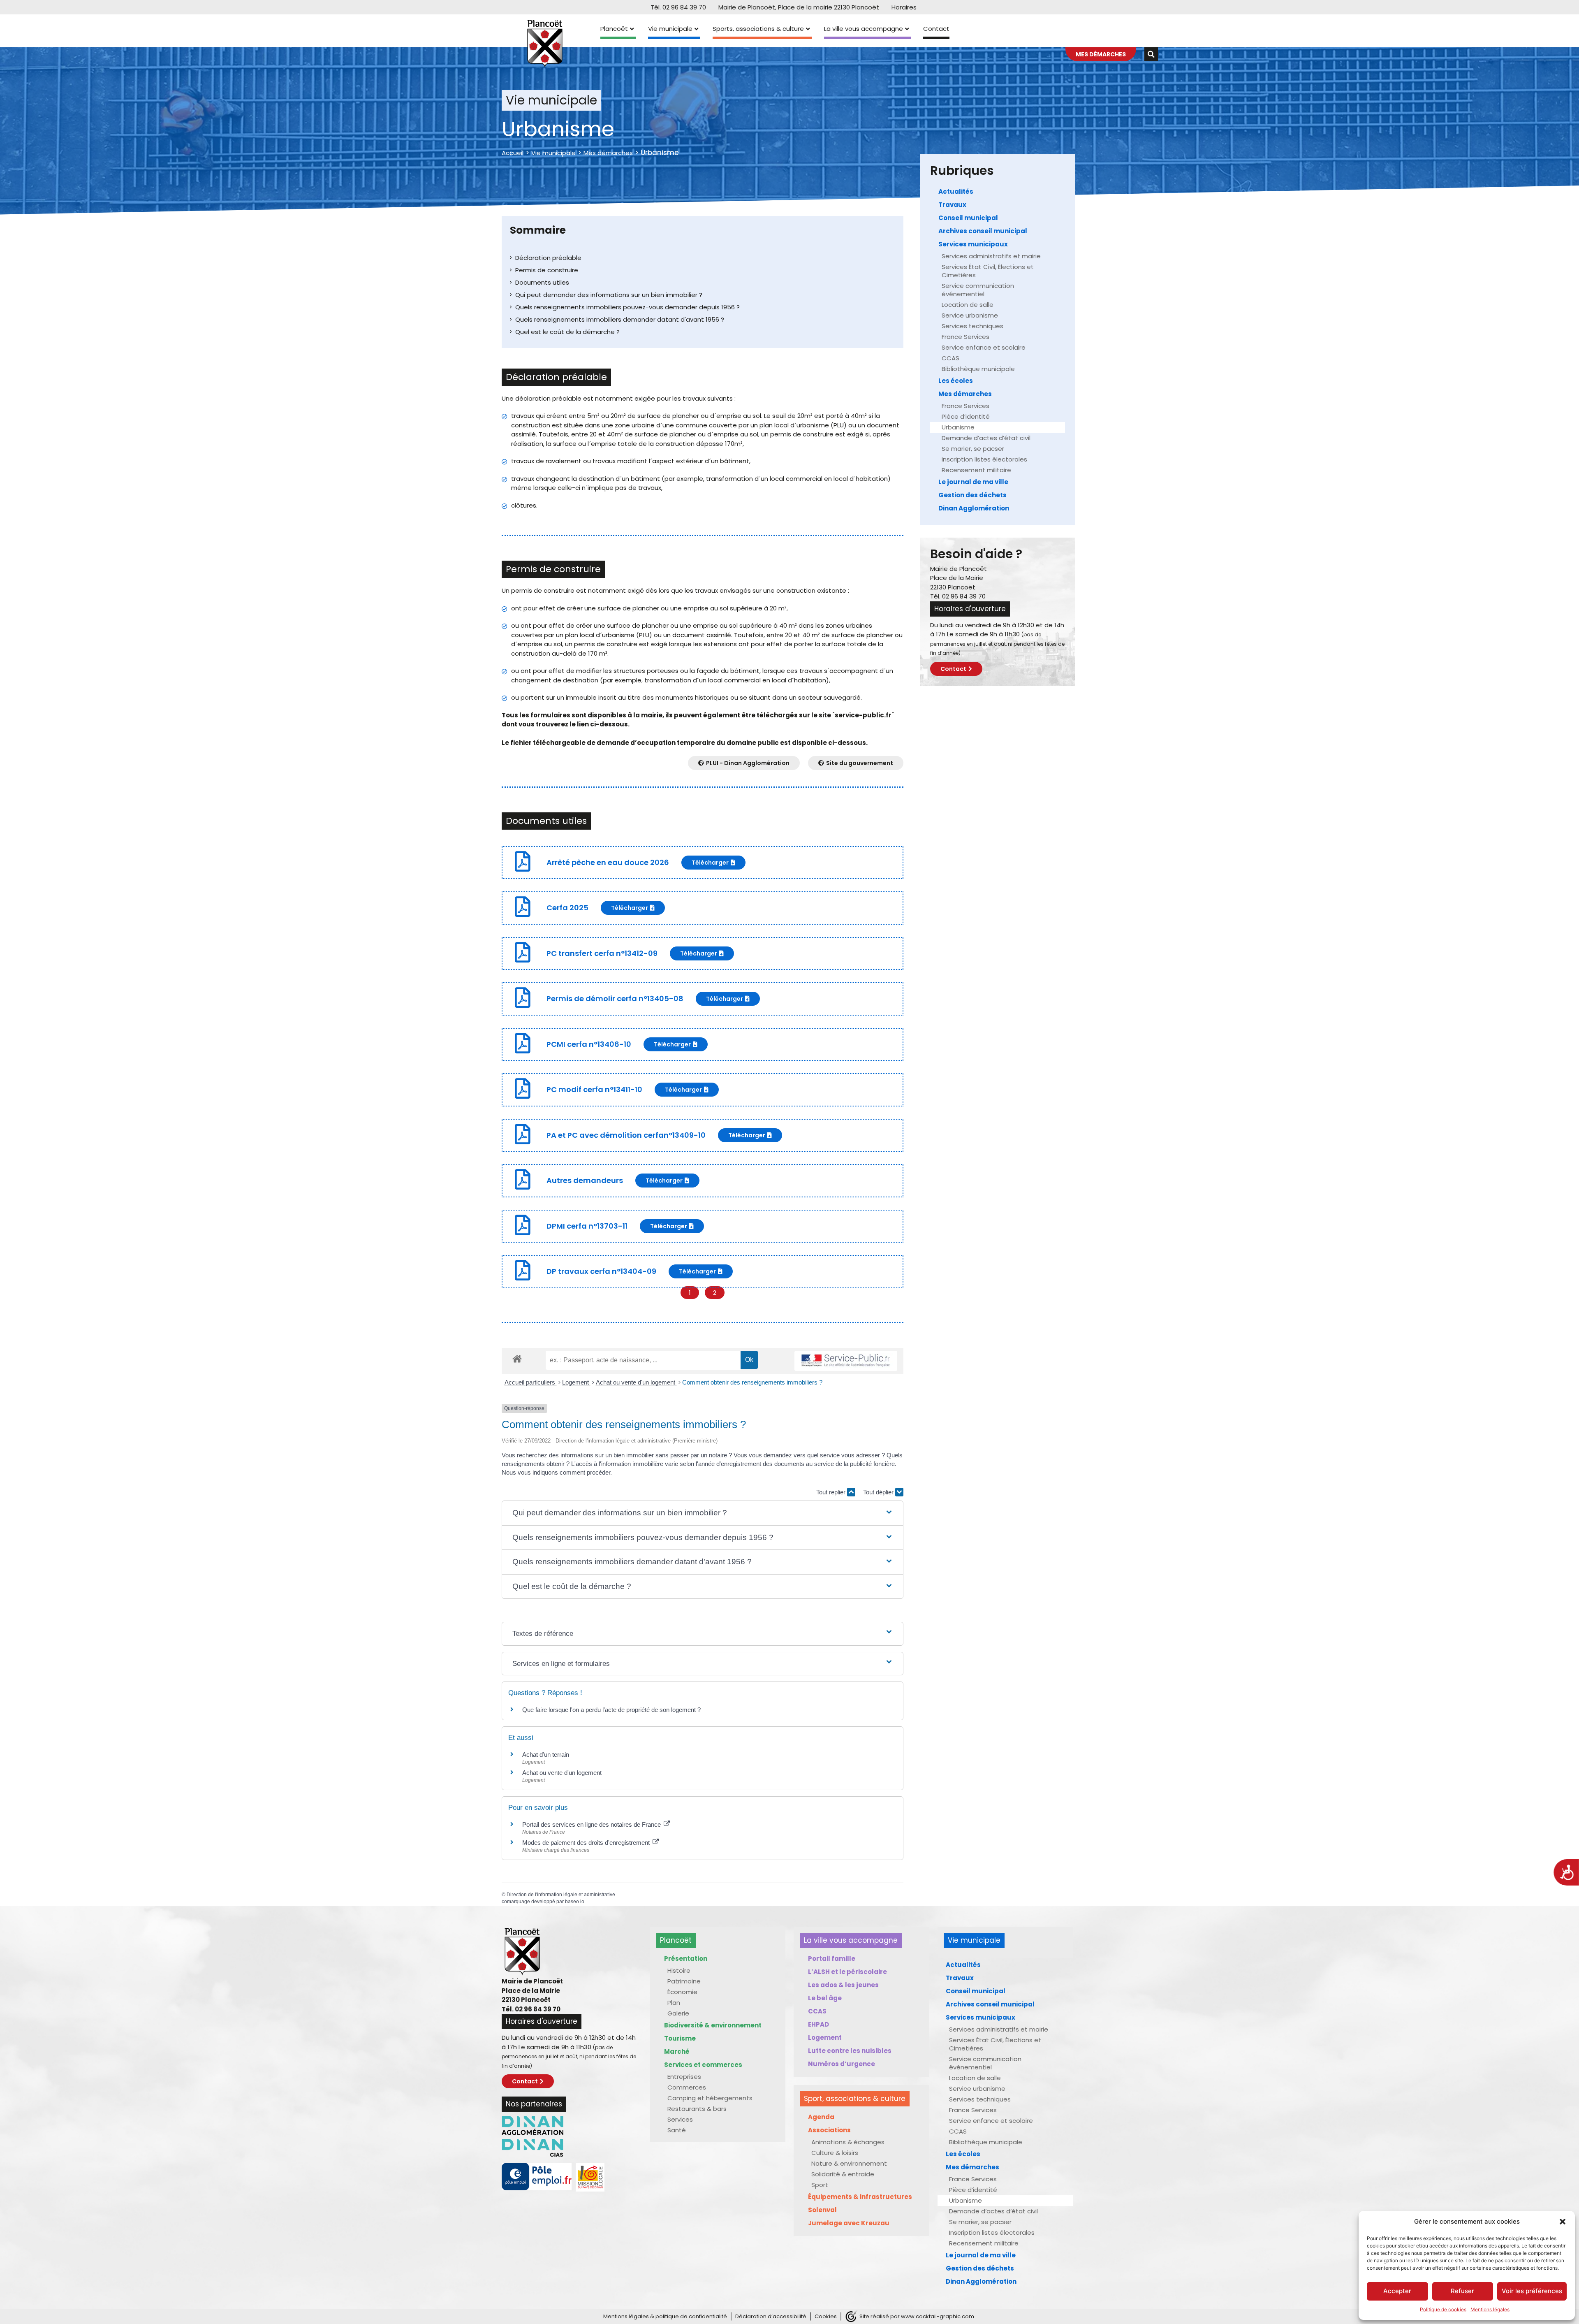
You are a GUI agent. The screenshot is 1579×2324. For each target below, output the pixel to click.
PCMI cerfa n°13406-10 (589, 1044)
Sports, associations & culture (758, 29)
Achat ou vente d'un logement (636, 1382)
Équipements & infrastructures (860, 2197)
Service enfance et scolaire (984, 347)
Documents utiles (542, 282)
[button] (1563, 2222)
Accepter (1397, 2291)
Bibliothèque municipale (978, 369)
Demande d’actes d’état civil (986, 438)
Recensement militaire (976, 470)
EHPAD (818, 2024)
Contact (936, 29)
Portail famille (832, 1959)
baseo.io (575, 1902)
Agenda (821, 2117)
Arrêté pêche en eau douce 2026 (608, 862)
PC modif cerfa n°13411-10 (594, 1089)
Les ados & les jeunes (843, 1985)
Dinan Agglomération (974, 508)
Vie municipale (670, 29)
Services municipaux (973, 244)
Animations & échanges (848, 2142)
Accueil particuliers (531, 1382)
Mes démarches (608, 153)
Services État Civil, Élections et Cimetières (988, 271)
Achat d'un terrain (546, 1755)
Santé (677, 2130)
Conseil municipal (968, 218)
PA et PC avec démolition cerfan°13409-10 (626, 1135)
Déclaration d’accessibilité (771, 2316)
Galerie (678, 2013)
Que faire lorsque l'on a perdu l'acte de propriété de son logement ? (611, 1710)
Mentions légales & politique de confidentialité (665, 2316)
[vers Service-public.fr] (846, 1361)
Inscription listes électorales (984, 459)
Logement (576, 1382)
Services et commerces (703, 2065)
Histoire (679, 1970)
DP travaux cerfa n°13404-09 (601, 1271)
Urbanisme (958, 427)
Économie (682, 1992)
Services (680, 2119)
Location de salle (968, 305)
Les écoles (956, 381)
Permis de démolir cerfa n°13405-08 (615, 998)
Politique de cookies (1443, 2309)
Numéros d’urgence (842, 2064)
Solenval (822, 2210)
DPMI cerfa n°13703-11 (587, 1226)
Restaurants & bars (697, 2109)
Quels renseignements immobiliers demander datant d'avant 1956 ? (620, 319)
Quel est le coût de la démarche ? (567, 332)
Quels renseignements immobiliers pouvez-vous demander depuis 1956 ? (627, 307)
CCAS (950, 358)
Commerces (687, 2087)
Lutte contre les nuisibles (850, 2051)
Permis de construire (547, 270)
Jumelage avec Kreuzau (849, 2223)
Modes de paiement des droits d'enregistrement (587, 1843)
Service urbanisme (970, 315)
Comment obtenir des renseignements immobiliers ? (752, 1382)
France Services (965, 337)
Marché (677, 2051)
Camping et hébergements (710, 2098)
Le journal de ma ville (973, 482)
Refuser (1462, 2291)
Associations (829, 2130)
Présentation (686, 1959)
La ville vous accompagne (864, 29)
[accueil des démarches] (517, 1358)
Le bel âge (825, 1998)
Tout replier (832, 1492)
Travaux (952, 205)
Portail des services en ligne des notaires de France (592, 1824)
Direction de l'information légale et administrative (561, 1895)
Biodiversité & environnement (713, 2025)
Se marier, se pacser (973, 449)
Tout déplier (879, 1492)
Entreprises (684, 2077)
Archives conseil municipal (983, 231)
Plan (674, 2003)
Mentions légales (1490, 2309)
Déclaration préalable (548, 258)
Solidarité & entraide (843, 2174)
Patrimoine (684, 1981)
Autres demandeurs (585, 1180)
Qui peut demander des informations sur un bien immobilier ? (609, 295)
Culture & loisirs (835, 2153)
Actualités (956, 191)
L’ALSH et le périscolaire (847, 1972)
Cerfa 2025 (567, 908)
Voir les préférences (1532, 2291)
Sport (820, 2185)
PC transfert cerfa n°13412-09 (602, 953)
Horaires (904, 7)
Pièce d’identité (966, 416)
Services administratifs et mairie (991, 256)
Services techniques (972, 326)
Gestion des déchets (972, 495)
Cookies (826, 2316)
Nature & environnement (849, 2163)
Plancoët (614, 29)
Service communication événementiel (978, 290)
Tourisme (680, 2038)
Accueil (513, 153)
